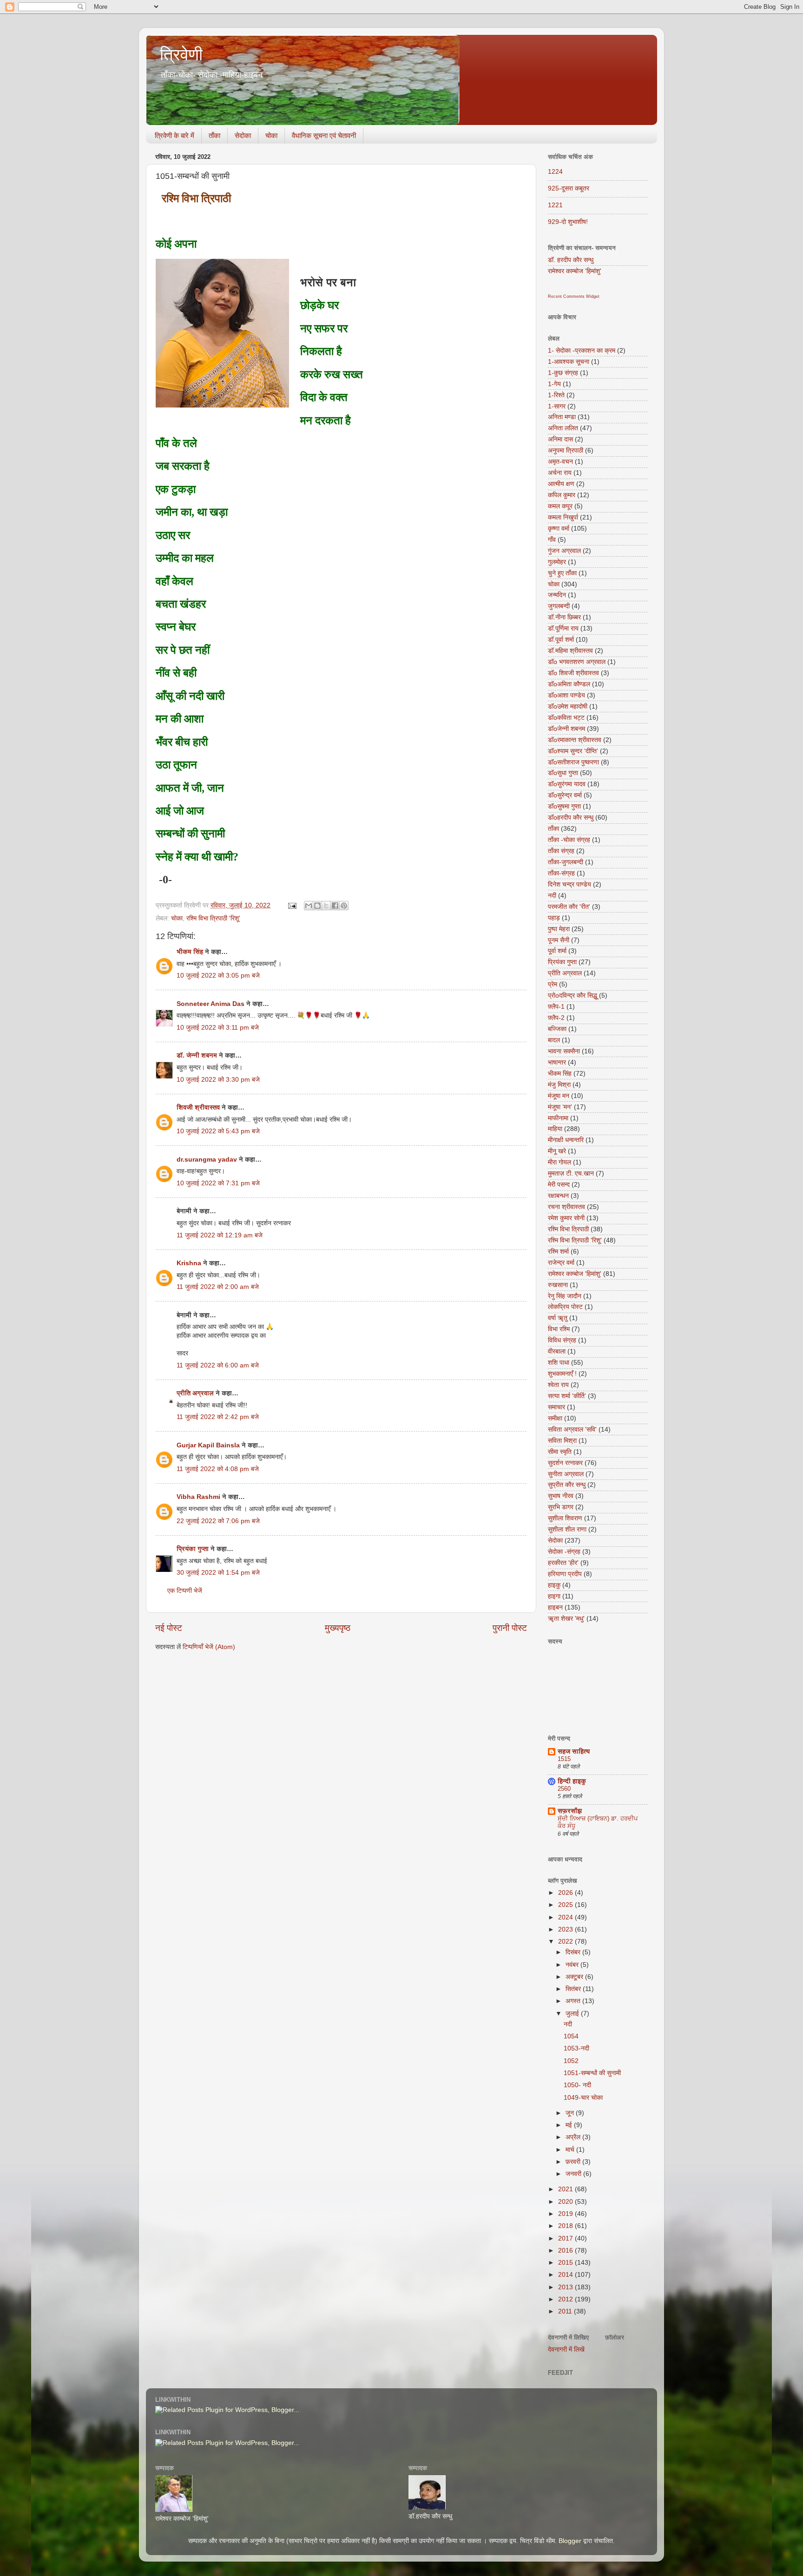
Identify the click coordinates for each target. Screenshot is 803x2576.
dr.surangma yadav (207, 1160)
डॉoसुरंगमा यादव (567, 784)
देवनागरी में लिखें (566, 2349)
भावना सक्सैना (564, 1051)
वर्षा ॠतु (558, 1318)
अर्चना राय (560, 473)
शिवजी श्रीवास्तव (198, 1107)
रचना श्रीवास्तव (566, 1207)
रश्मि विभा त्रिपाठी (568, 1229)
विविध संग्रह (562, 1340)
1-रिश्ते (556, 395)
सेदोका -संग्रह (564, 1552)
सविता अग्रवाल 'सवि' (572, 1429)
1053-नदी (576, 2048)
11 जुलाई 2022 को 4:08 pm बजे (218, 1469)
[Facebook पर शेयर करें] (335, 906)
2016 (566, 2251)
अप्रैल (574, 2137)
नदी (552, 896)
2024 (566, 1917)
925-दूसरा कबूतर (569, 188)
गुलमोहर (557, 562)
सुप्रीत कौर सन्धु (567, 1485)
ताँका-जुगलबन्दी (566, 862)
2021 (566, 2189)
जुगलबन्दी (559, 606)
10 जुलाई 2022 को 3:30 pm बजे (218, 1080)
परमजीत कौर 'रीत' (569, 907)
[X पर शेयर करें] (326, 906)
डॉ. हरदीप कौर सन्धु (571, 260)
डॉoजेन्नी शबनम (566, 729)
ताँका (214, 135)
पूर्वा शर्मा (557, 951)
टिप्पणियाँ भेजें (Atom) (209, 1647)
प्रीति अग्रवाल (195, 1393)
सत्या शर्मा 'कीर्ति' (567, 1396)
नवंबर (573, 1965)
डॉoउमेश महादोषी (568, 706)
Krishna (189, 1263)
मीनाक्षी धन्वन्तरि (566, 1140)
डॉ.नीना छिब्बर (564, 617)
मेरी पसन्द (559, 1185)
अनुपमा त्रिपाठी (566, 450)
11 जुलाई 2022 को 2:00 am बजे (218, 1287)
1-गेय (554, 384)
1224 (555, 172)
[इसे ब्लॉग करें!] (317, 906)
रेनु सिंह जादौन (565, 1296)
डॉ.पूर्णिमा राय (563, 628)
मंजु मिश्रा (559, 1085)
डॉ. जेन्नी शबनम (197, 1055)
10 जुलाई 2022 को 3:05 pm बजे (218, 976)
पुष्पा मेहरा (559, 929)
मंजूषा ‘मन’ (560, 1107)
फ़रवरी (574, 2162)
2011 (566, 2311)
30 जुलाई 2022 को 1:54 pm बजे (218, 1573)
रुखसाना (558, 1285)
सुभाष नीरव (561, 1496)
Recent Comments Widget (574, 296)
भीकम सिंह (190, 952)
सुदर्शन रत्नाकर (565, 1463)
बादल (554, 1040)
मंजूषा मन (559, 1096)
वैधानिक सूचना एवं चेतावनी (324, 135)
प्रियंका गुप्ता (194, 1549)
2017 (566, 2238)
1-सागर (557, 406)
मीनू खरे (557, 1151)
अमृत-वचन (560, 462)
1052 (571, 2061)
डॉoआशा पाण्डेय (566, 695)
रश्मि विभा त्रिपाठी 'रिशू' (213, 918)
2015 (566, 2263)
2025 (566, 1905)
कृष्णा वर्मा (559, 529)
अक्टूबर (575, 1977)
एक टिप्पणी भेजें (185, 1591)
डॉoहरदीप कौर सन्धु (571, 818)
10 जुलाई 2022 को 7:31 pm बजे (218, 1183)
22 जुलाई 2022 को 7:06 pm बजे (218, 1521)
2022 (566, 1942)
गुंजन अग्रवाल (564, 551)
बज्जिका (557, 1029)
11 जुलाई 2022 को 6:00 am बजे (218, 1365)
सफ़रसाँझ (570, 1811)
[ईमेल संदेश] (292, 905)
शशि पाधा (559, 1363)
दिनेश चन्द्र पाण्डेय (569, 884)
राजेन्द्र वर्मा (561, 1263)
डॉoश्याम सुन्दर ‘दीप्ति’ (573, 751)
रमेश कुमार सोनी (566, 1218)
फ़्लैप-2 (556, 1018)
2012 (566, 2299)
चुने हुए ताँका (562, 573)
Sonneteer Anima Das (211, 1004)
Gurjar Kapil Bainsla (208, 1445)
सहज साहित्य (574, 1751)
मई (570, 2125)
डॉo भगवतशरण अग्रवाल (577, 662)
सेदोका (243, 135)
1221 (555, 205)
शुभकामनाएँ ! (562, 1374)
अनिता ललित (563, 428)
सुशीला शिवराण (565, 1518)
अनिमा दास (560, 439)
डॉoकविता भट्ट (566, 718)
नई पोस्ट (169, 1628)
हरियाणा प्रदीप (565, 1574)
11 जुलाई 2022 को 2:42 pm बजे (218, 1417)
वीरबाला (557, 1351)
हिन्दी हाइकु (572, 1781)
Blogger (570, 2541)
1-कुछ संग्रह (563, 373)
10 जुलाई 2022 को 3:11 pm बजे (218, 1028)
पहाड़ (554, 918)
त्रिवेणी (181, 55)
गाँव (552, 540)
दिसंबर (574, 1952)
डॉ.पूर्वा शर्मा (561, 640)
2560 (564, 1789)
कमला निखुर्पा (563, 517)
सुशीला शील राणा (567, 1529)
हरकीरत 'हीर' (563, 1563)
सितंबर (574, 1989)
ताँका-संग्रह (561, 873)
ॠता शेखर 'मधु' (566, 1619)
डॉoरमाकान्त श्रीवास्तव (575, 740)
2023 (566, 1929)
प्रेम (553, 984)
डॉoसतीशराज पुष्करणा (573, 762)
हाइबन (555, 1607)
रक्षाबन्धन (558, 1196)
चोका (271, 135)
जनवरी (574, 2174)
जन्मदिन (557, 595)
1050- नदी (577, 2085)
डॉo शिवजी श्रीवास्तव (573, 673)
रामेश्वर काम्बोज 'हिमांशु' (575, 271)
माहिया (555, 1129)
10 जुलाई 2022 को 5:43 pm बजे (218, 1131)
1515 (564, 1759)
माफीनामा (558, 1118)
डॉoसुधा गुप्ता (563, 773)
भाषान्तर (557, 1062)
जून (571, 2113)
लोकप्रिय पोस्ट (565, 1307)
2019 (566, 2214)
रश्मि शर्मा (558, 1252)
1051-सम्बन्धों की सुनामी (592, 2073)
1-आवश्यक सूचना (569, 362)
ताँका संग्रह (561, 851)
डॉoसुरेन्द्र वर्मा (565, 795)
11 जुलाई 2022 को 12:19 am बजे (220, 1235)
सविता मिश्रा (562, 1441)
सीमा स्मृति (560, 1452)
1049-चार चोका (583, 2098)
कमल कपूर (560, 506)
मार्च (571, 2150)
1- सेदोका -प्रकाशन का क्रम (582, 351)
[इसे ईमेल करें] (309, 906)
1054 (571, 2036)
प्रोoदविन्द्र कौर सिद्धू (573, 996)
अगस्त (574, 2001)
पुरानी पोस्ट (510, 1628)
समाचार (556, 1407)
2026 (566, 1893)
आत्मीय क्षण (561, 484)
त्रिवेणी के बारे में (174, 135)
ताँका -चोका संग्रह (569, 840)
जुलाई (573, 2014)
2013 (566, 2287)
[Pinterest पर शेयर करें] (344, 906)
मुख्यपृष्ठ (338, 1628)
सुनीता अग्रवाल (566, 1474)
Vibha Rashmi (198, 1497)
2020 (566, 2202)
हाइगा (554, 1596)
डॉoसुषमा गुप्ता (564, 806)
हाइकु (554, 1585)
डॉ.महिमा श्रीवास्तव (570, 651)
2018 (566, 2226)
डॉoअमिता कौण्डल (569, 684)
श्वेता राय (558, 1385)
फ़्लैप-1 (556, 1007)
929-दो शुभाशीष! (568, 222)
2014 (566, 2275)
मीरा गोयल (559, 1162)
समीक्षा (555, 1418)
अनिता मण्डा (562, 417)
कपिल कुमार (562, 495)
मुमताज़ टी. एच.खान (571, 1173)
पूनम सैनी (559, 940)
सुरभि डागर (561, 1507)
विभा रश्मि (559, 1329)
